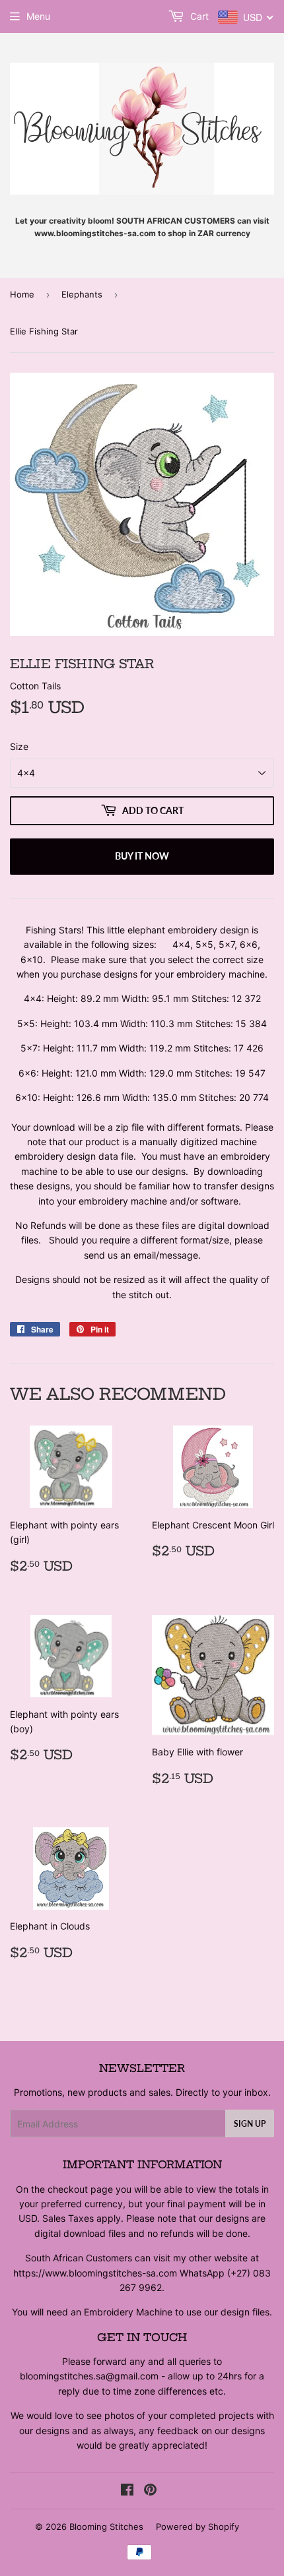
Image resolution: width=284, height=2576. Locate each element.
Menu (38, 16)
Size (19, 746)
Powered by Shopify (197, 2527)
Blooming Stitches (106, 2527)
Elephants (82, 294)
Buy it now (142, 856)
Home (22, 294)
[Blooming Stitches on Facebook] (127, 2491)
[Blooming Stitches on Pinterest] (150, 2491)
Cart (198, 16)
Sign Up (250, 2124)
